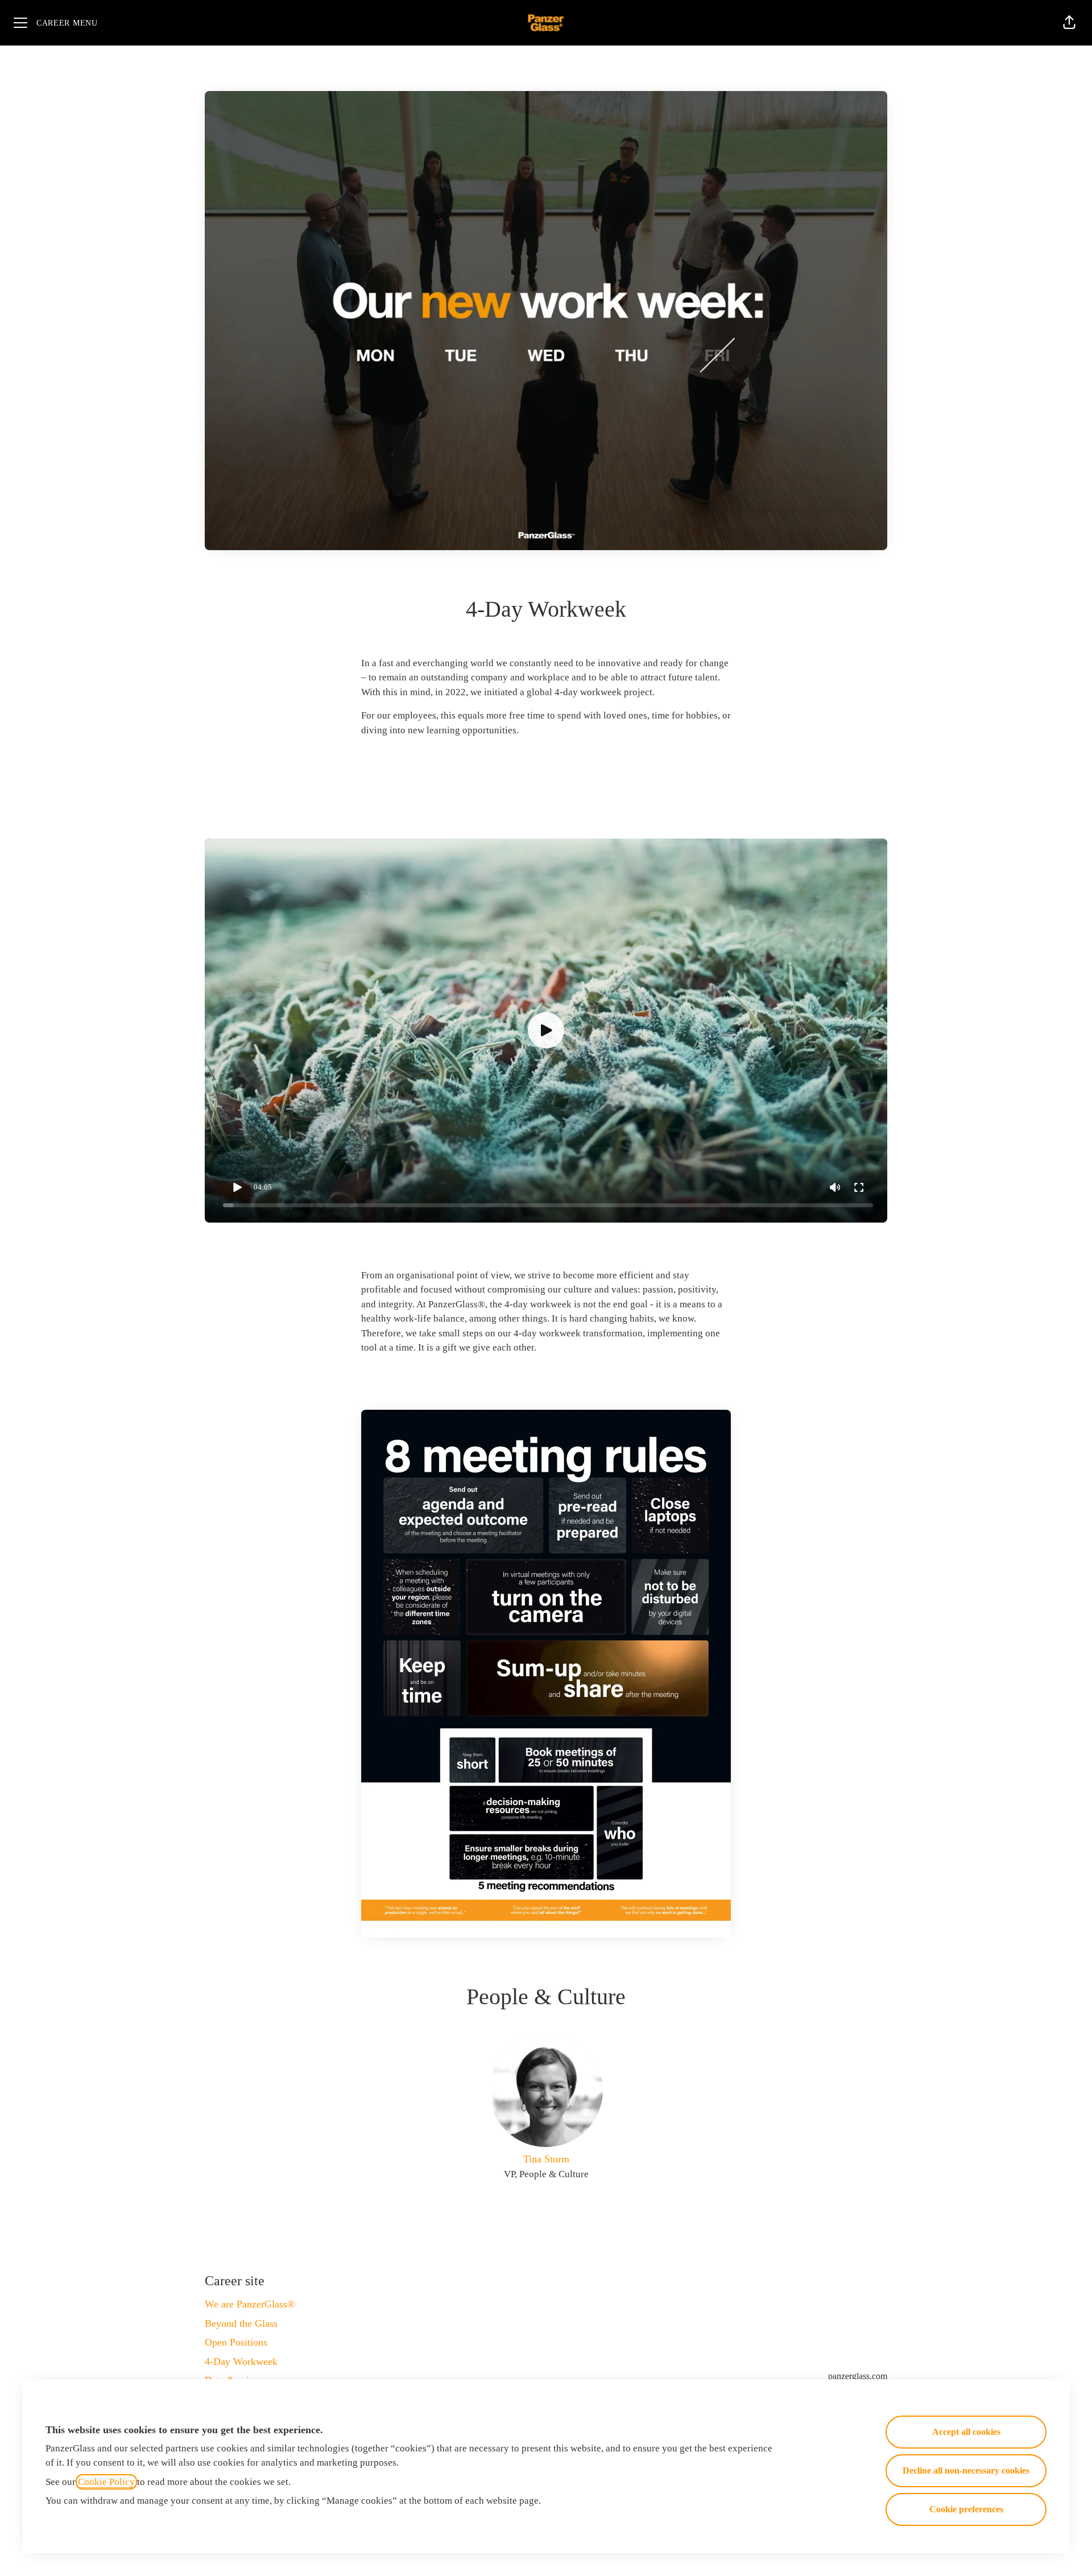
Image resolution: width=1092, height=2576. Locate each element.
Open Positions (236, 2342)
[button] (1069, 23)
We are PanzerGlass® (250, 2304)
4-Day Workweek (241, 2362)
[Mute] (835, 1187)
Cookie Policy (106, 2482)
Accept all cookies (966, 2432)
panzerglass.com (858, 2376)
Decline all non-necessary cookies (966, 2470)
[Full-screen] (859, 1187)
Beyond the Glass (241, 2323)
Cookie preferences (966, 2509)
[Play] (237, 1187)
